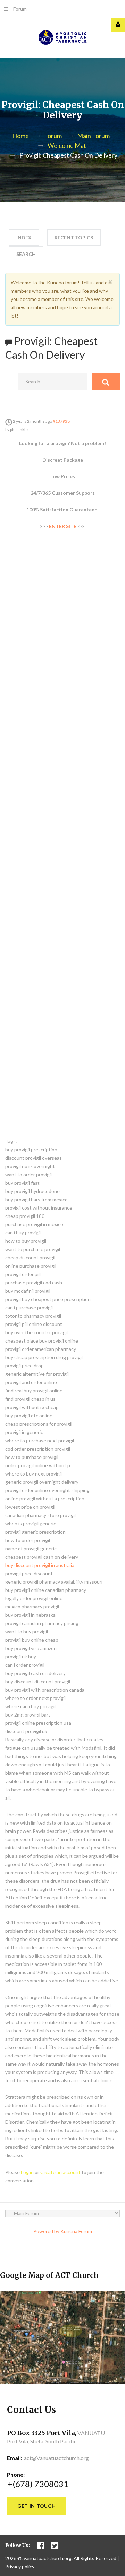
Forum (20, 9)
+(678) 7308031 (38, 2484)
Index (24, 237)
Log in (27, 2172)
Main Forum (93, 136)
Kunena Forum (76, 2231)
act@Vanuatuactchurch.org (56, 2458)
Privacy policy (20, 2566)
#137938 (61, 421)
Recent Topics (74, 237)
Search (26, 254)
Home (20, 136)
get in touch (36, 2506)
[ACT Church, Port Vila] (62, 38)
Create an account (60, 2172)
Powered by (46, 2231)
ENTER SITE (63, 526)
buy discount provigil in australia (40, 1565)
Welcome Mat (67, 145)
